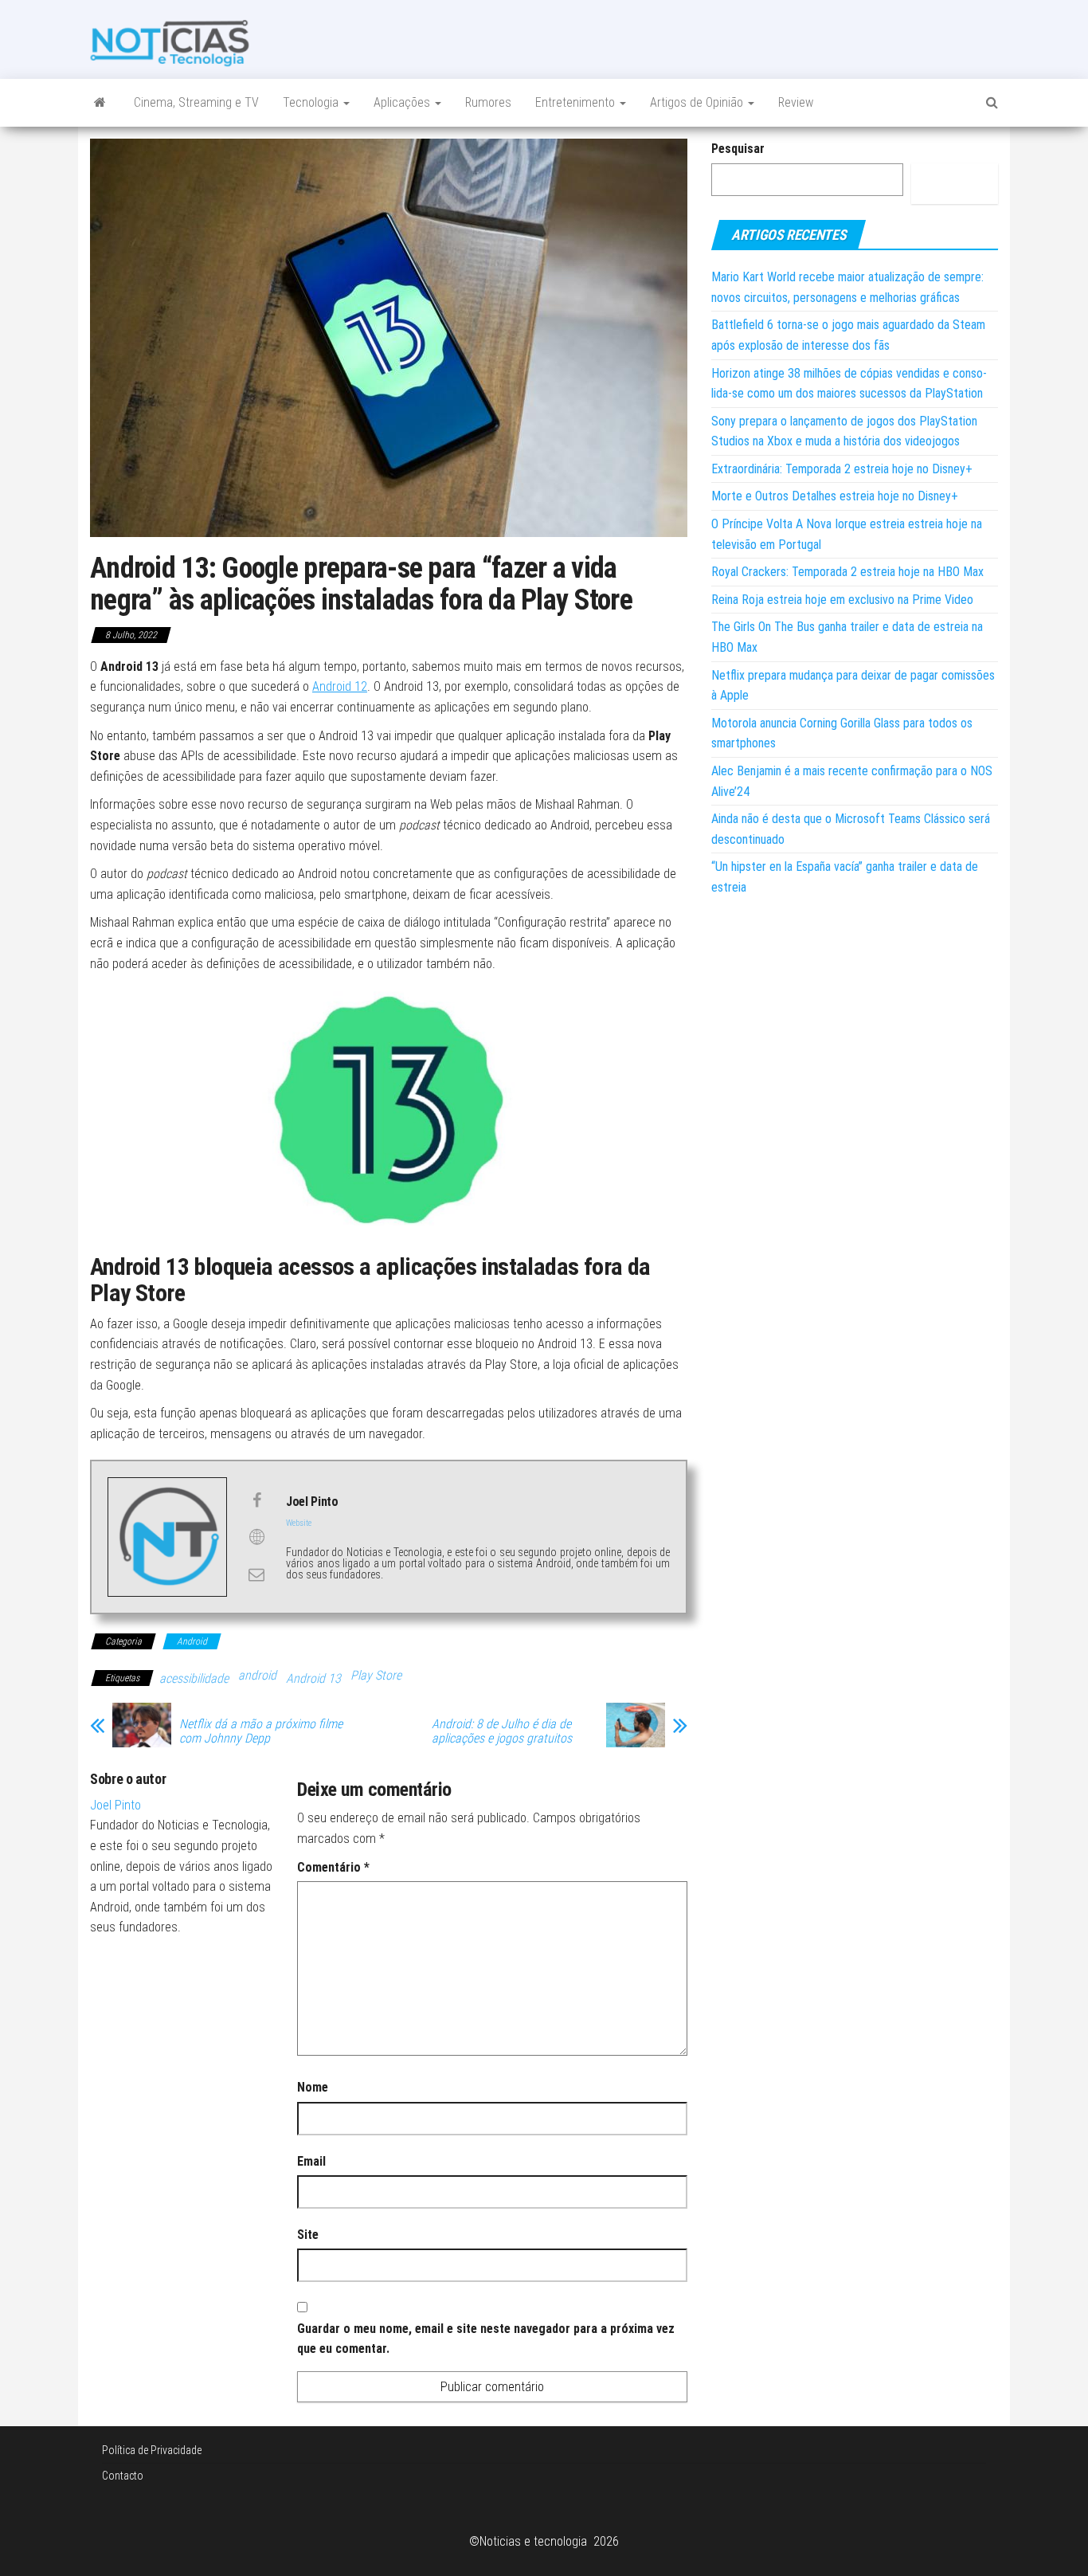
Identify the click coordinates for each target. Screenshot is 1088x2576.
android (257, 1675)
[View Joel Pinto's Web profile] (256, 1537)
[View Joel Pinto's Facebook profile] (256, 1500)
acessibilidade (194, 1678)
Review (796, 102)
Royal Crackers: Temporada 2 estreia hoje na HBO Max (847, 572)
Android (192, 1641)
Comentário (333, 1867)
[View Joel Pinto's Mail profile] (256, 1574)
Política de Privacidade (152, 2450)
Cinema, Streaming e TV (196, 102)
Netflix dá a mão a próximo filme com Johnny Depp (261, 1731)
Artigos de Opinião (698, 102)
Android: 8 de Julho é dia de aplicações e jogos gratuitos (502, 1731)
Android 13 (313, 1678)
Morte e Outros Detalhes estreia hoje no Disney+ (835, 496)
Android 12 (340, 686)
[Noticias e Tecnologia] (100, 103)
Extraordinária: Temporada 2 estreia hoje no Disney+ (842, 469)
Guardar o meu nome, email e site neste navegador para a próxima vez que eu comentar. (486, 2339)
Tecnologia (312, 102)
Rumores (488, 102)
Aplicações (403, 102)
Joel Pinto (115, 1805)
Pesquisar (738, 149)
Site (308, 2235)
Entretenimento (577, 102)
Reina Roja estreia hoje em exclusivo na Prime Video (842, 600)
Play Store (376, 1675)
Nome (313, 2087)
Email (311, 2161)
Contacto (123, 2476)
